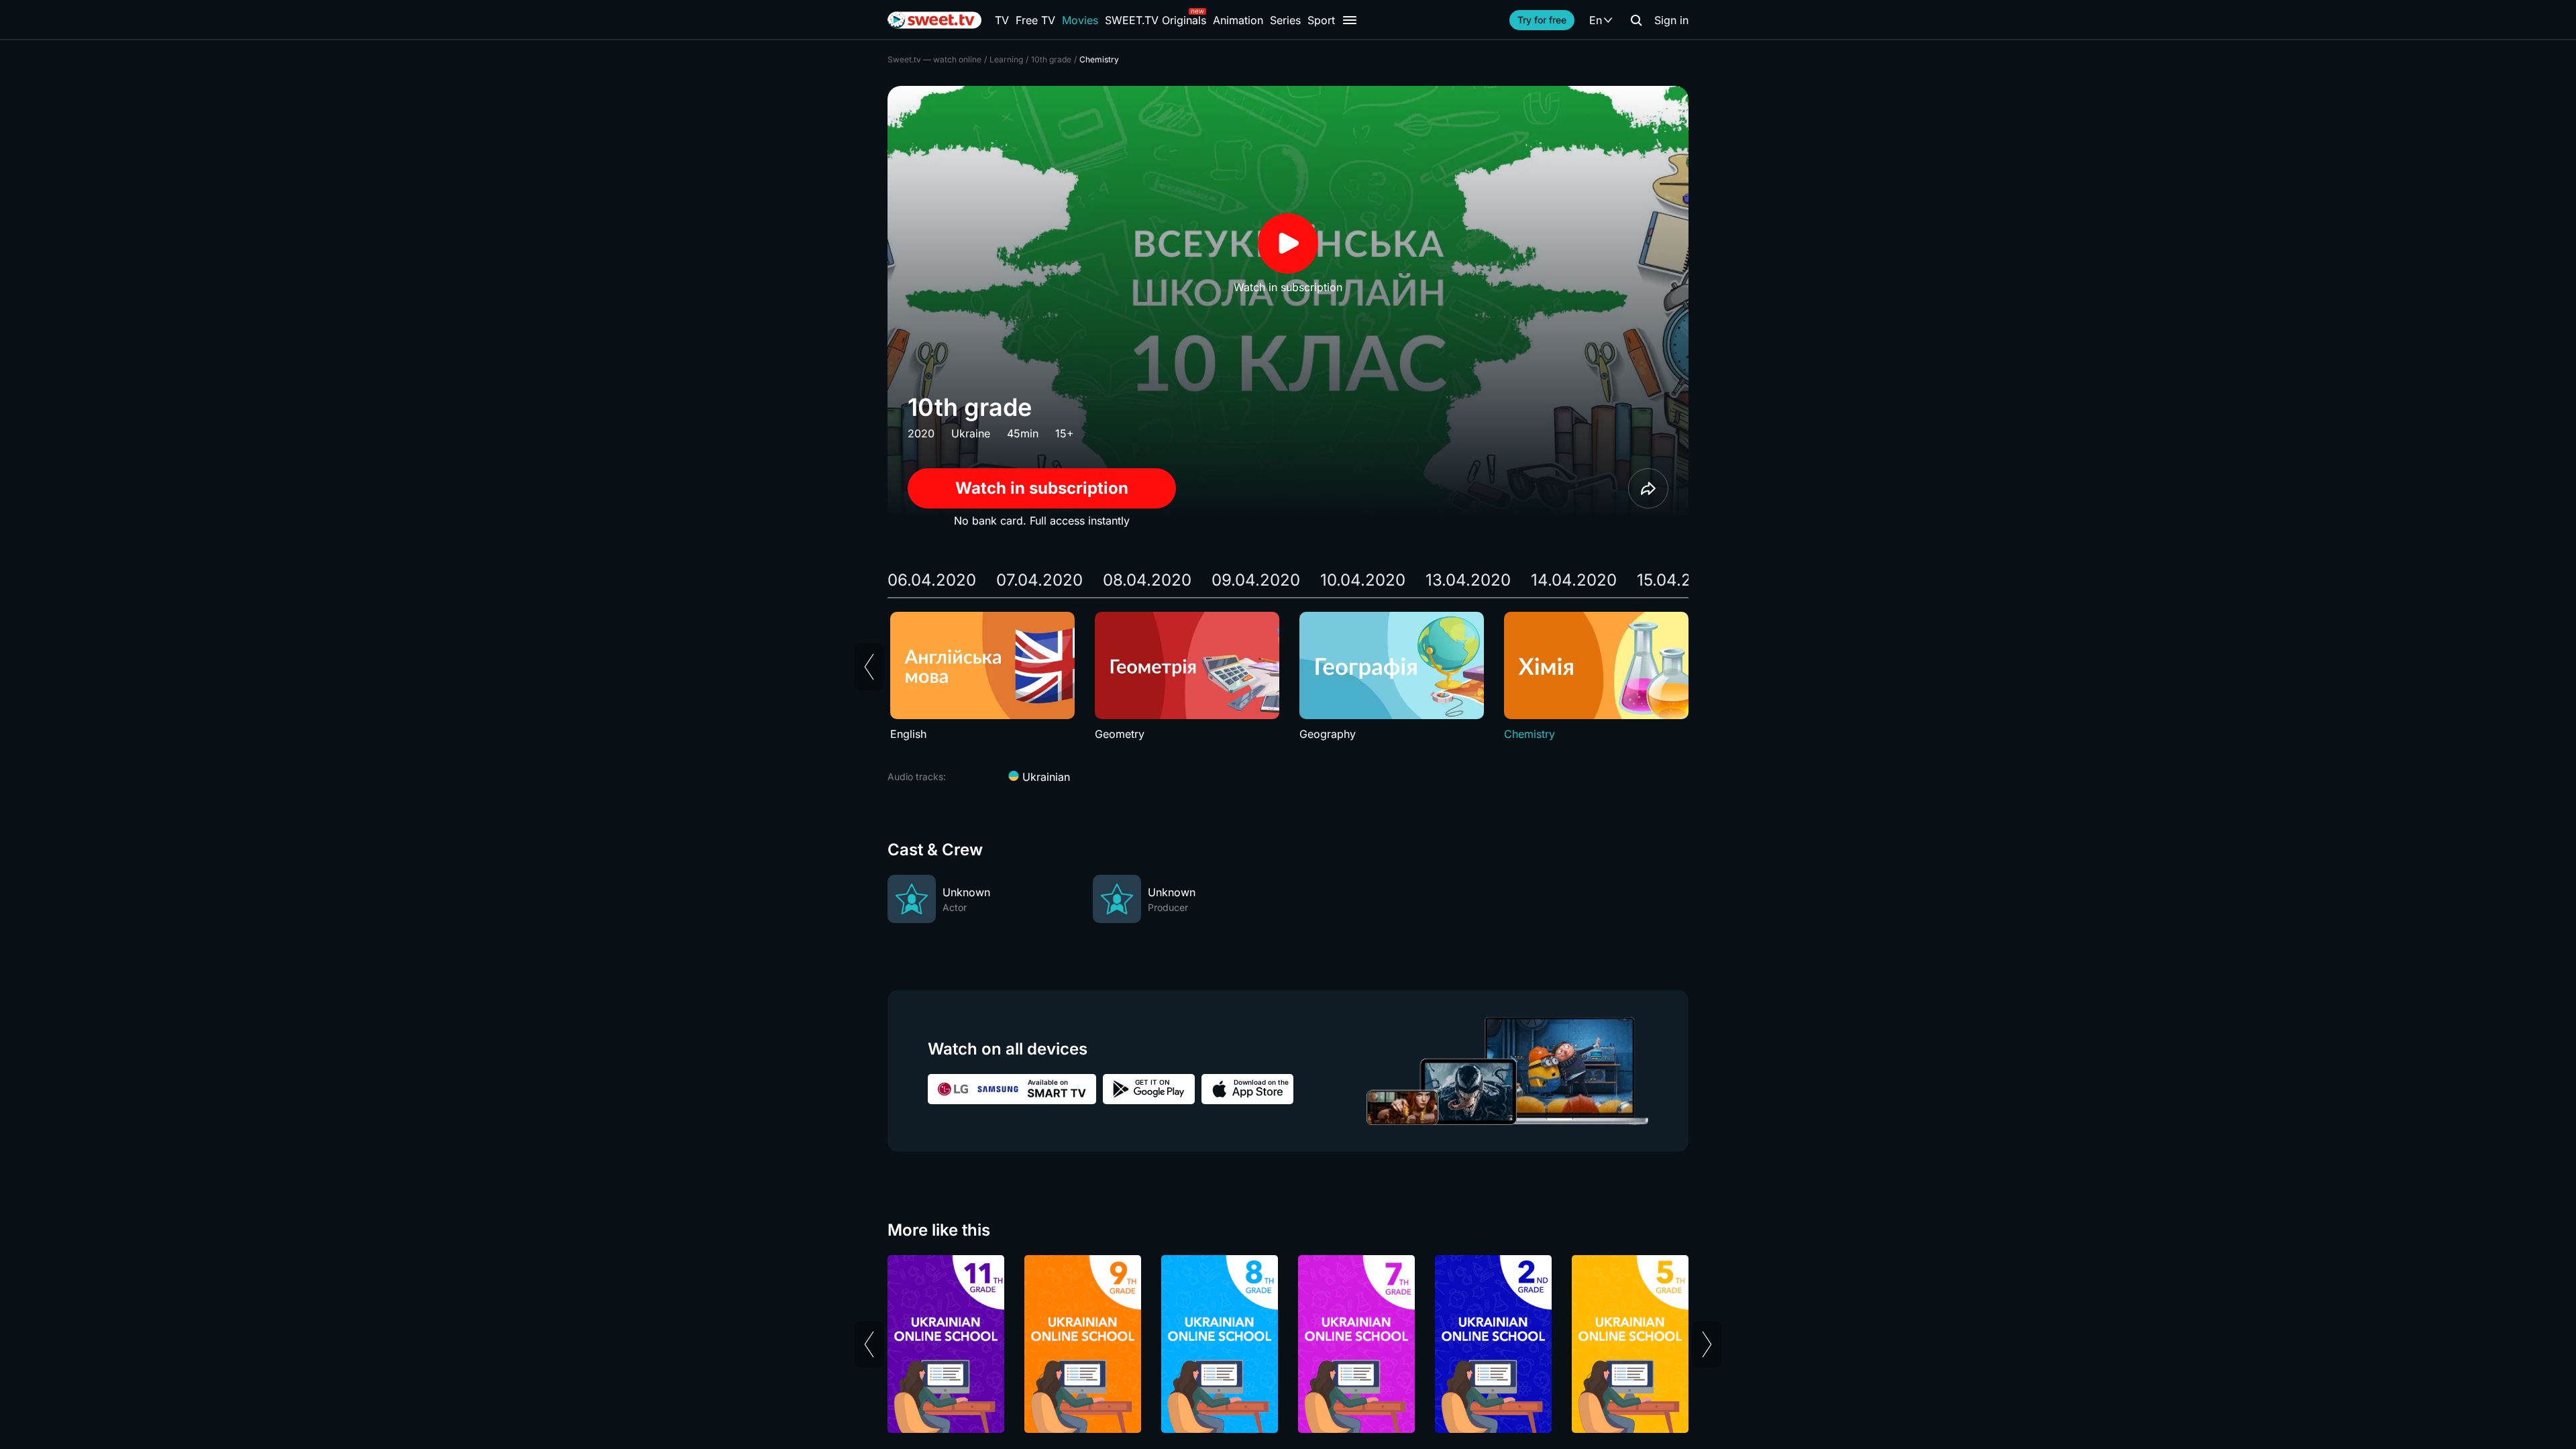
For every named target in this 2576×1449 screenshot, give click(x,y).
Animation (1238, 20)
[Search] (1636, 20)
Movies (1080, 20)
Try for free (1542, 20)
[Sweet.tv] (934, 20)
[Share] (1648, 488)
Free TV (1035, 20)
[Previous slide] (869, 667)
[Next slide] (1707, 1344)
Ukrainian (1044, 777)
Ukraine (971, 433)
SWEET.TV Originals (1156, 20)
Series (1285, 20)
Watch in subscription (1042, 488)
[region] (1288, 677)
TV (1002, 20)
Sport (1321, 20)
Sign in (1671, 20)
